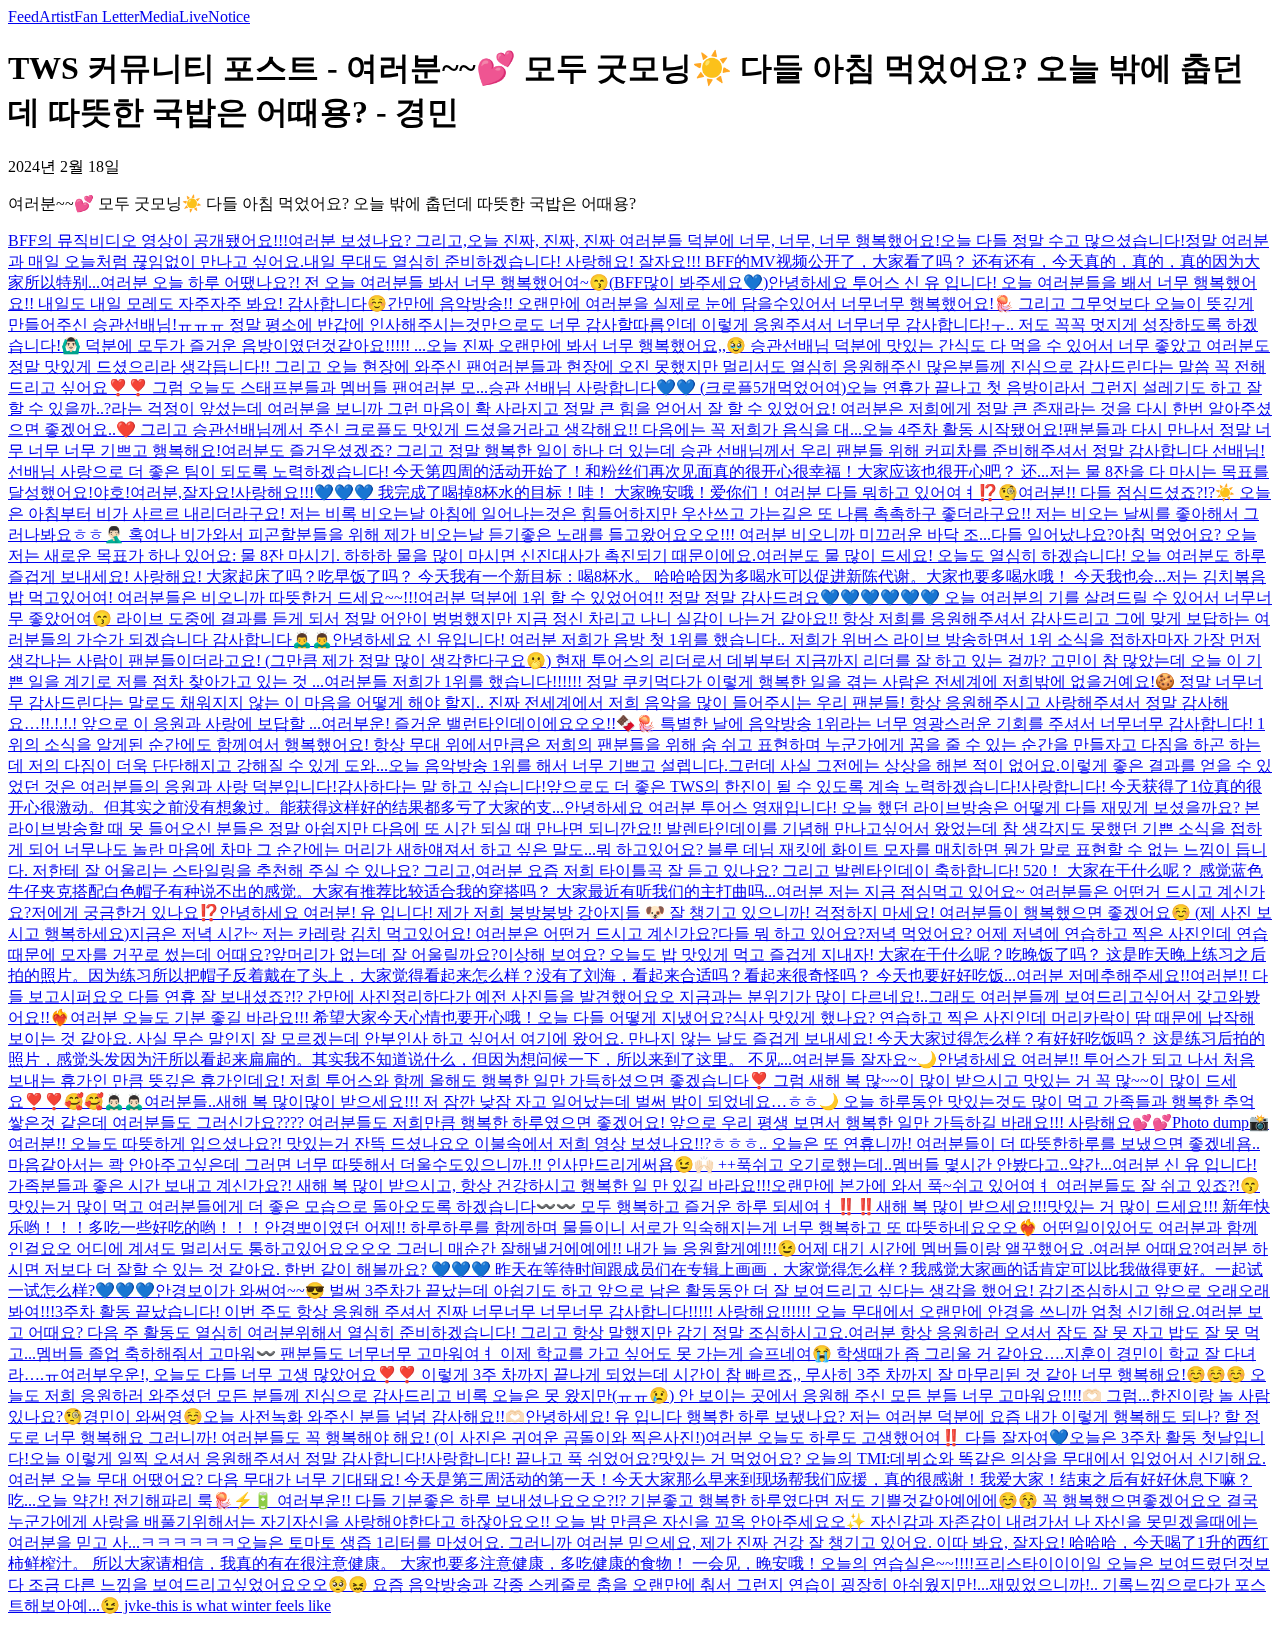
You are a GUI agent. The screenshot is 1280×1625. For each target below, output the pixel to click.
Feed (23, 16)
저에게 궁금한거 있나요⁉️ (125, 912)
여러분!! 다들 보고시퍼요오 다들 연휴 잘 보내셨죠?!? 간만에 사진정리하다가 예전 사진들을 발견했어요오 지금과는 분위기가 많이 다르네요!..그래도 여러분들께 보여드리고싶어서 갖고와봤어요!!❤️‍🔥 (638, 996)
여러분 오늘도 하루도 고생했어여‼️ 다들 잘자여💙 (887, 1437)
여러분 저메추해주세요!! (1103, 975)
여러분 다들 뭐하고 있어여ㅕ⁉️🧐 (896, 492)
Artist (56, 16)
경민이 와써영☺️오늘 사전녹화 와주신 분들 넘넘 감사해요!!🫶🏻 (304, 1416)
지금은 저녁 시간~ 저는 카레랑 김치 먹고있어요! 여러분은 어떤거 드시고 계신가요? (423, 933)
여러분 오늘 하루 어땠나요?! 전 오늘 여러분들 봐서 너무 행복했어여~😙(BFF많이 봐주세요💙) (434, 282)
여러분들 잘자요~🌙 (864, 1059)
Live (193, 16)
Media (159, 16)
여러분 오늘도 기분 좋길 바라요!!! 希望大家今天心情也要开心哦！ (303, 1017)
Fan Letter (106, 16)
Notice (229, 16)
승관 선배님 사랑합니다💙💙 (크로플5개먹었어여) (667, 387)
